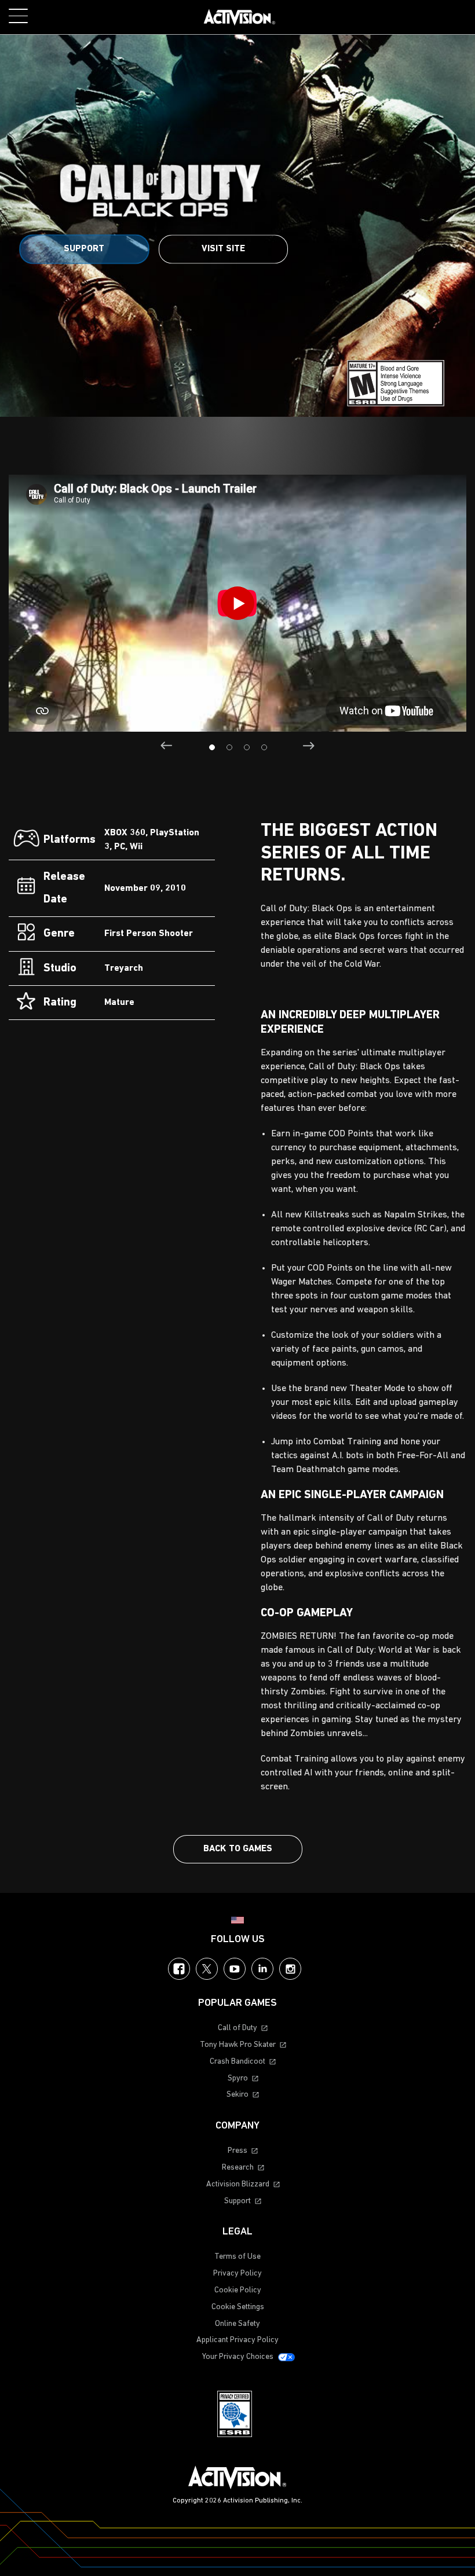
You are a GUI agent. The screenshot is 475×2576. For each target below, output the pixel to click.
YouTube (235, 1969)
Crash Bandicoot (237, 2062)
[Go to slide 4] (264, 747)
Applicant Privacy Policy (237, 2340)
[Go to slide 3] (247, 747)
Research (238, 2168)
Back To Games (238, 1849)
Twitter (207, 1969)
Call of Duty (237, 2028)
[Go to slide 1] (212, 747)
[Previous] (167, 746)
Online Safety (237, 2324)
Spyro (238, 2078)
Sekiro (237, 2095)
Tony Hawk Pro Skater (238, 2045)
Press (237, 2151)
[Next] (308, 746)
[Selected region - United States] (237, 1920)
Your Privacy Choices (238, 2357)
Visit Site (223, 249)
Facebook (179, 1969)
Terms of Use (237, 2257)
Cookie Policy (238, 2290)
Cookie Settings (238, 2307)
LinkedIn (262, 1969)
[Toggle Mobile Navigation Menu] (18, 16)
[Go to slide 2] (229, 747)
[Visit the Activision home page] (240, 17)
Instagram (290, 1969)
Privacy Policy (237, 2274)
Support (84, 249)
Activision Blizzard (238, 2184)
